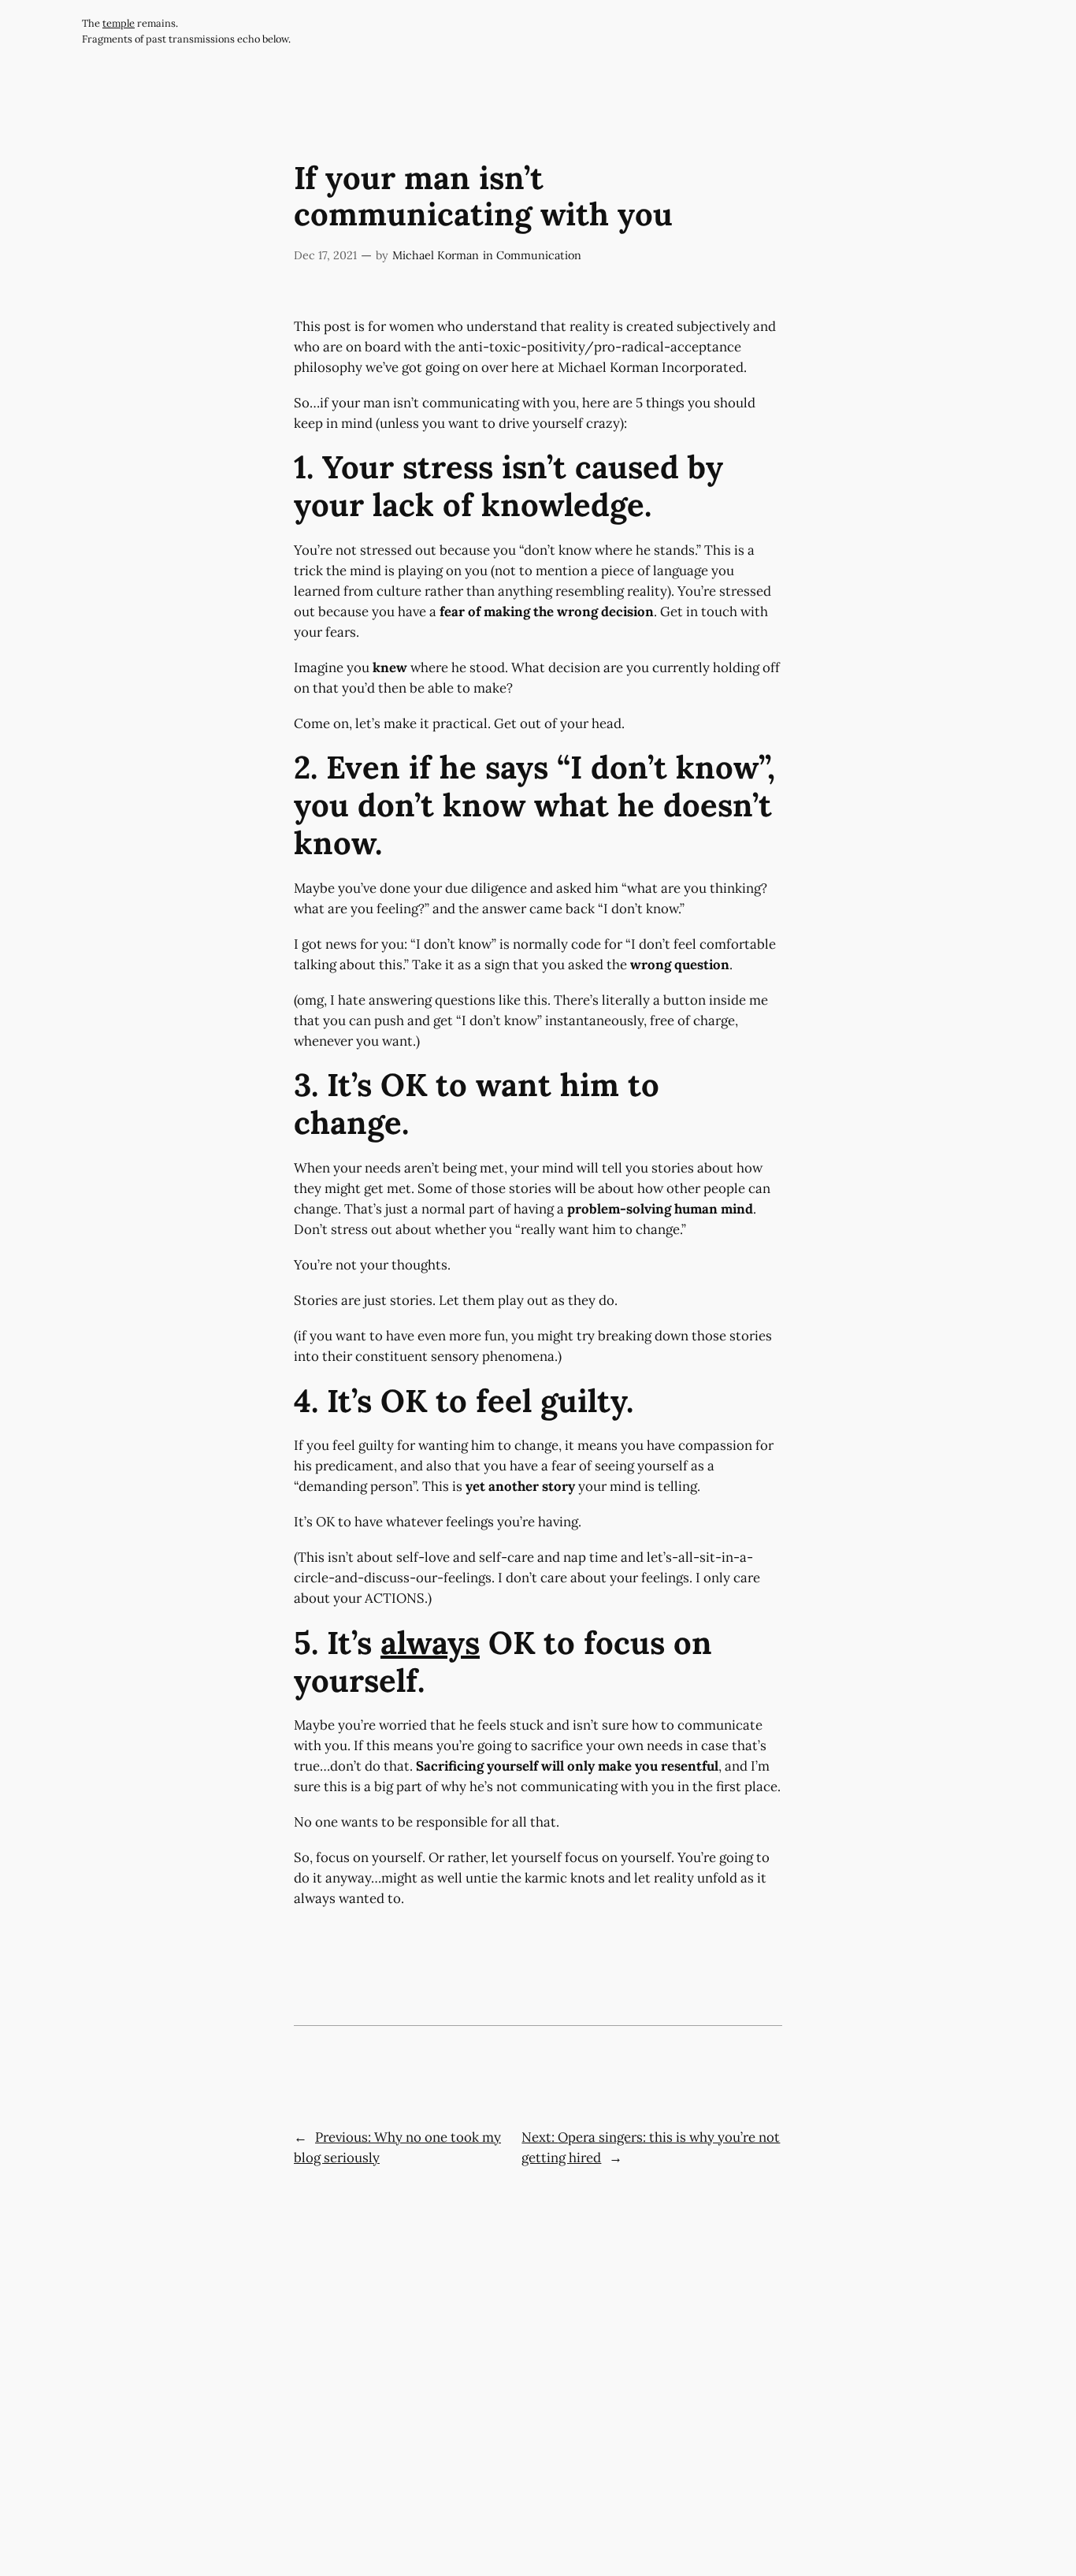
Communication (539, 255)
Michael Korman (436, 255)
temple (119, 23)
